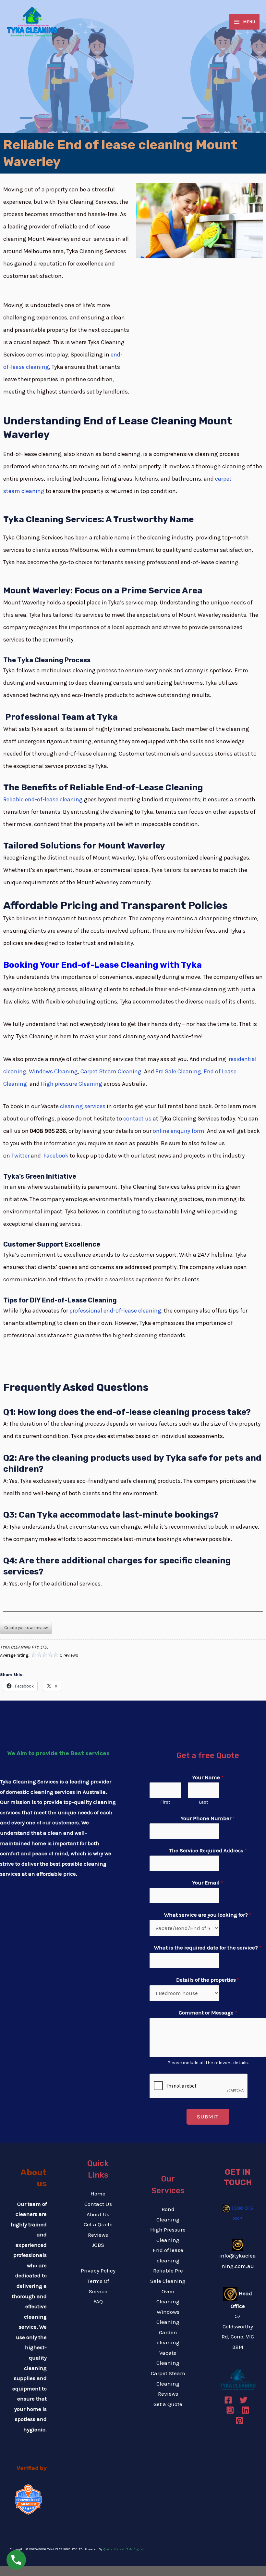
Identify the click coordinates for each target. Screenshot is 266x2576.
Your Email (208, 1883)
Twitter (20, 1156)
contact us (137, 1119)
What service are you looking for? (208, 1915)
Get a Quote (98, 2224)
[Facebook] (228, 2400)
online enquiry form (179, 1131)
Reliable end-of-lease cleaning (43, 799)
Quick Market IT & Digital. (124, 2549)
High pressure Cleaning (72, 1084)
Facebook (56, 1156)
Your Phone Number (208, 1818)
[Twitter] (243, 2400)
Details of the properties (208, 1980)
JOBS (98, 2245)
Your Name (208, 1777)
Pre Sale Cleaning (178, 1071)
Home (98, 2194)
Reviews (98, 2235)
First (165, 1802)
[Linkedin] (245, 2410)
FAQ (98, 2301)
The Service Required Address (208, 1850)
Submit (208, 2116)
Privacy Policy (98, 2271)
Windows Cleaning (53, 1071)
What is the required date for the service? (208, 1948)
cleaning (33, 491)
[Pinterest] (240, 2421)
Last (204, 1802)
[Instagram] (230, 2410)
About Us (98, 2214)
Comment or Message (208, 2013)
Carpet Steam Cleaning (111, 1071)
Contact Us (98, 2204)
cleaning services (82, 1106)
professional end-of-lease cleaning (115, 1311)
